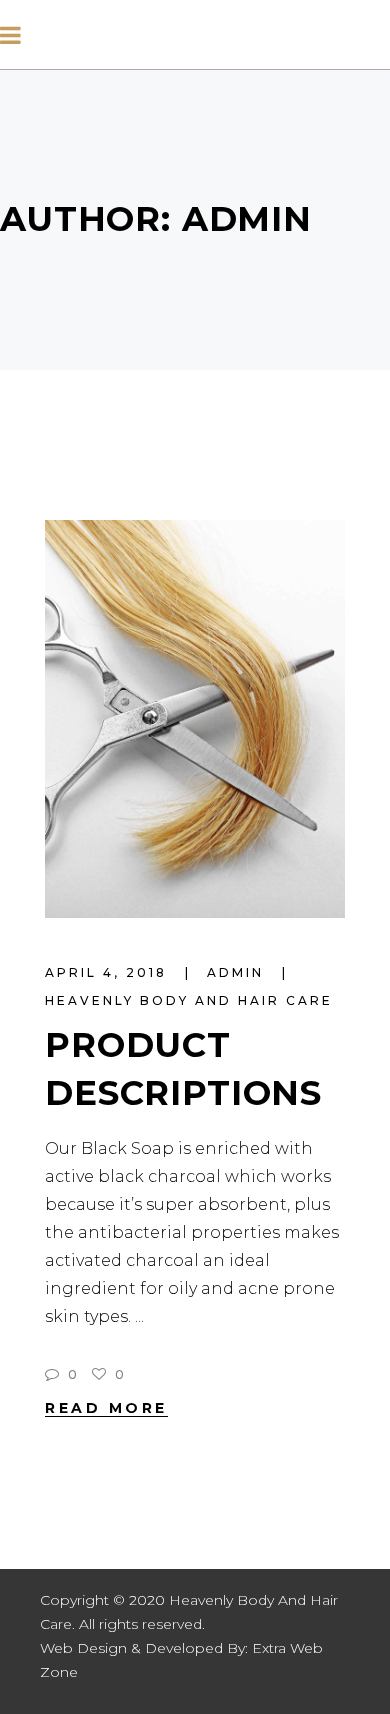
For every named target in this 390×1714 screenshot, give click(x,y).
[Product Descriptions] (195, 719)
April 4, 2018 (109, 972)
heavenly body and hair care (189, 1000)
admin (238, 972)
